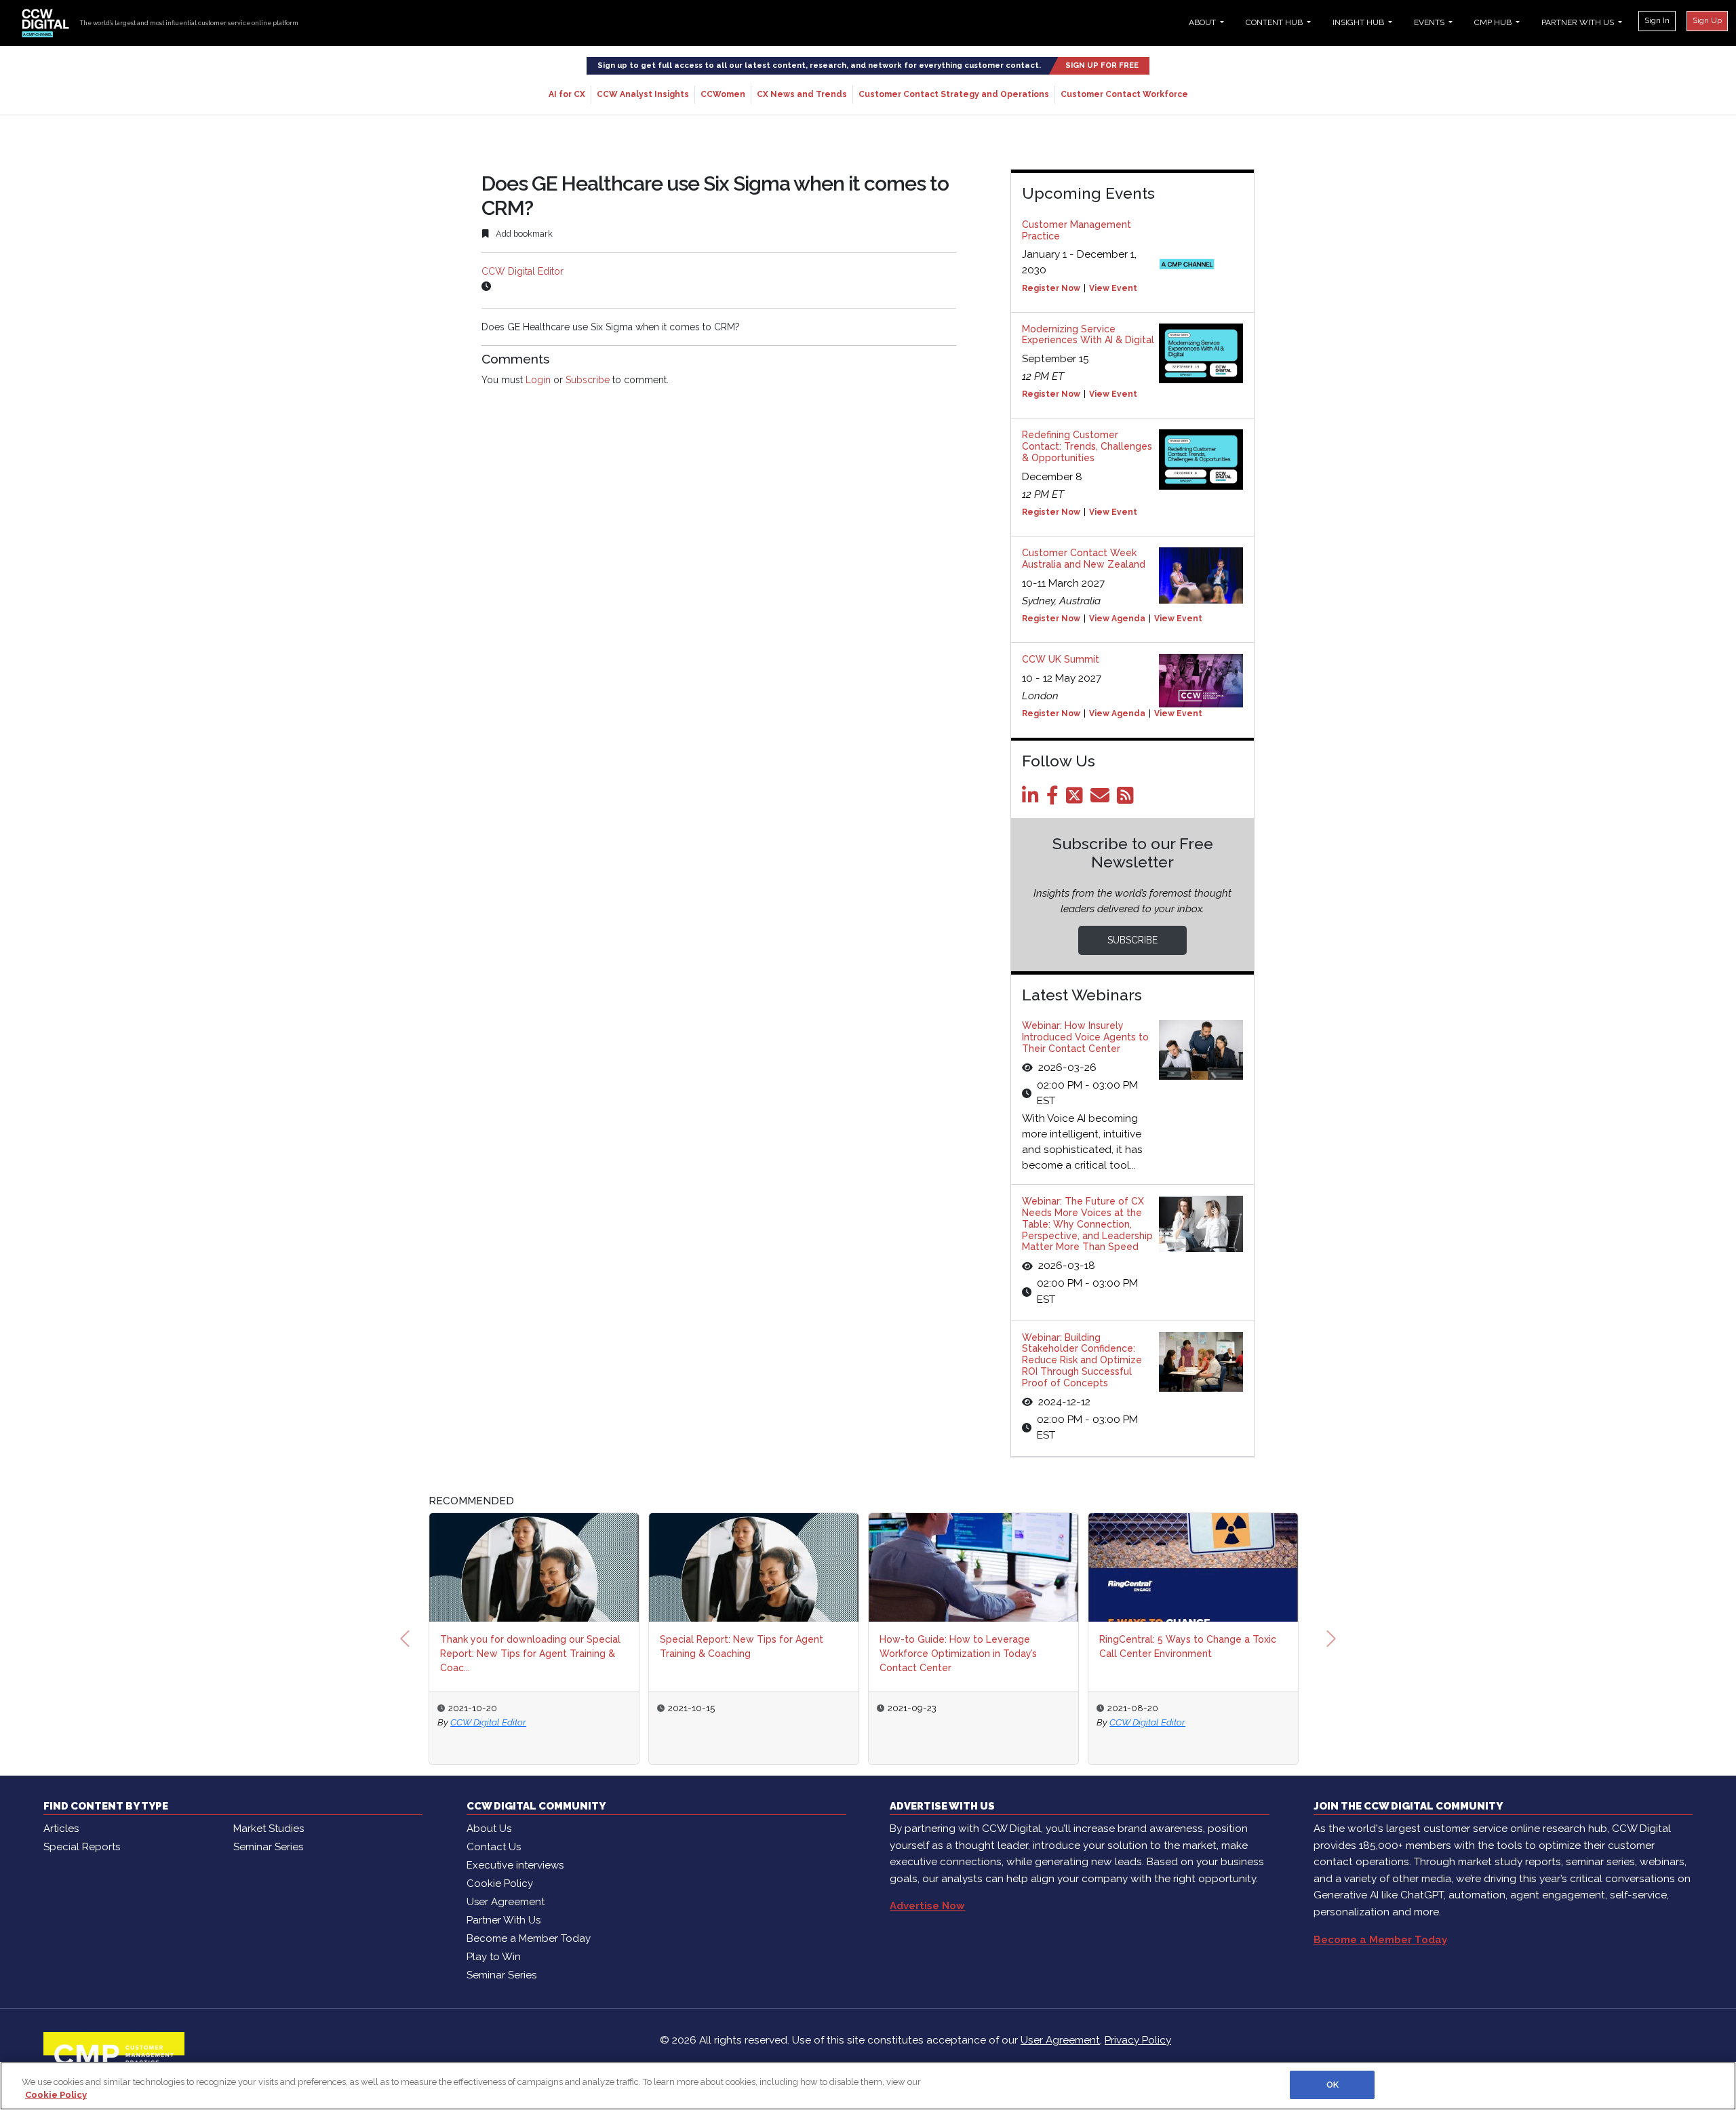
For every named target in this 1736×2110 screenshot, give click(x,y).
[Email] (1102, 799)
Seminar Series (268, 1847)
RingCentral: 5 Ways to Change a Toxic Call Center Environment (1099, 1646)
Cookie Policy (500, 1883)
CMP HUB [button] (1494, 22)
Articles (61, 1829)
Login (538, 380)
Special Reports (82, 1847)
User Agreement (506, 1902)
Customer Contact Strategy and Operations (954, 94)
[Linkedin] (1033, 799)
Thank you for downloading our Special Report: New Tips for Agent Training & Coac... (441, 1654)
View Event (1113, 288)
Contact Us (494, 1847)
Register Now (1051, 288)
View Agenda (1117, 619)
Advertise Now (927, 1906)
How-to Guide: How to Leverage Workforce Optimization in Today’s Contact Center (869, 1654)
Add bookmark (523, 234)
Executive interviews (515, 1865)
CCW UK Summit (1061, 659)
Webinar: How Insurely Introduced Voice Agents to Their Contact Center (1085, 1037)
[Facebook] (1055, 799)
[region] (868, 2086)
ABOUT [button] (1203, 22)
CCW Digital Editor (522, 271)
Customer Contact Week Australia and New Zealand (1084, 559)
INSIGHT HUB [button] (1359, 22)
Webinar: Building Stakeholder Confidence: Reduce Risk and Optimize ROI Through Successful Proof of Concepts (1082, 1360)
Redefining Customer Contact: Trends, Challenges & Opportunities (1087, 446)
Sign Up (1707, 20)
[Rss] (1128, 799)
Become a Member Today (529, 1938)
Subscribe (588, 380)
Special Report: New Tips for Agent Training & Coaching (653, 1646)
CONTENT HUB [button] (1275, 22)
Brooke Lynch (1269, 1722)
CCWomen (723, 94)
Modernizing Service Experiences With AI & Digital (1088, 335)
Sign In (1657, 20)
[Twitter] (1077, 799)
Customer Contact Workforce (1124, 94)
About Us (489, 1829)
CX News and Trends (802, 94)
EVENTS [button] (1430, 22)
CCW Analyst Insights (643, 94)
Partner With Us (504, 1920)
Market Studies (269, 1829)
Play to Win (494, 1957)
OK (1333, 2085)
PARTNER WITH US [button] (1579, 22)
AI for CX (567, 94)
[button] (405, 1639)
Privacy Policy (1138, 2040)
